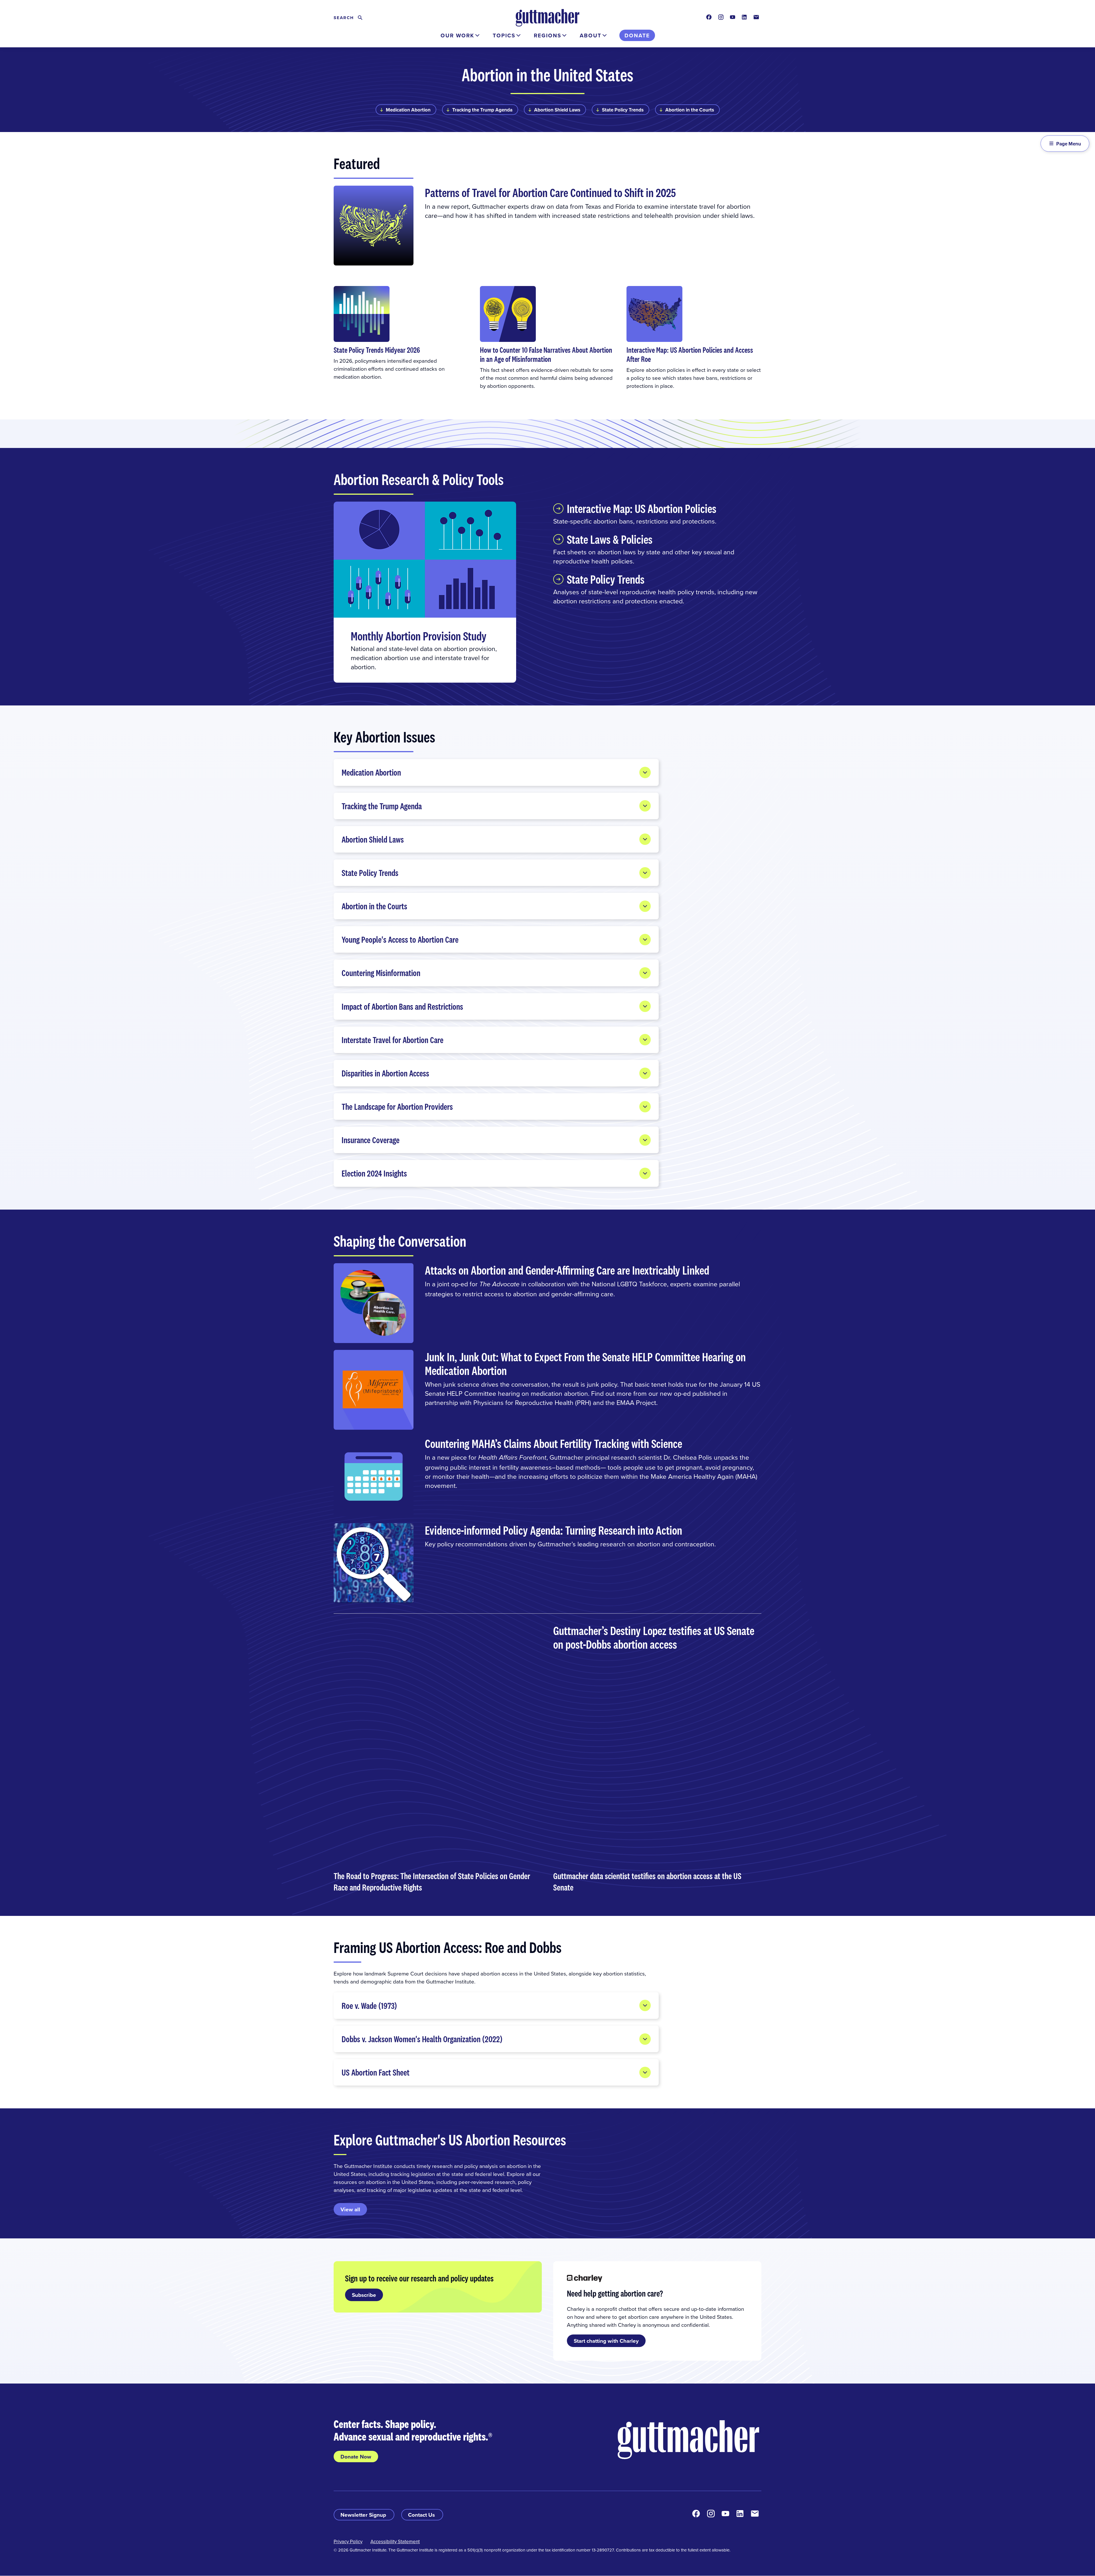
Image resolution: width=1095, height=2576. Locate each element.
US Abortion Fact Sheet (376, 2072)
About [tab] (591, 35)
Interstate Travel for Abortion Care (393, 1040)
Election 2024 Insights (374, 1173)
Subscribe (364, 2295)
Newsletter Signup (364, 2515)
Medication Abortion (408, 110)
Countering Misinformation (381, 973)
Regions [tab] (547, 35)
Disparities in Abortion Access (385, 1073)
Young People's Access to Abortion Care (400, 939)
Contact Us (422, 2515)
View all (350, 2209)
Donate (637, 35)
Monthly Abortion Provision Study (419, 636)
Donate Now (356, 2457)
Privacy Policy (348, 2541)
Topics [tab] (504, 35)
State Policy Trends (623, 110)
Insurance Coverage (371, 1140)
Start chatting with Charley (606, 2341)
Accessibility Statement (395, 2541)
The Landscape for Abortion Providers (397, 1107)
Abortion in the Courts (690, 110)
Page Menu (1069, 144)
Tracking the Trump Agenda (482, 110)
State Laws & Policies (610, 539)
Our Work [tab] (457, 35)
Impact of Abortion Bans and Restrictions (402, 1006)
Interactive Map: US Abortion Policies (642, 508)
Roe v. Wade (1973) (369, 2006)
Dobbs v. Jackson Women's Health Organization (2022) (422, 2039)
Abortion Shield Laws (557, 110)
